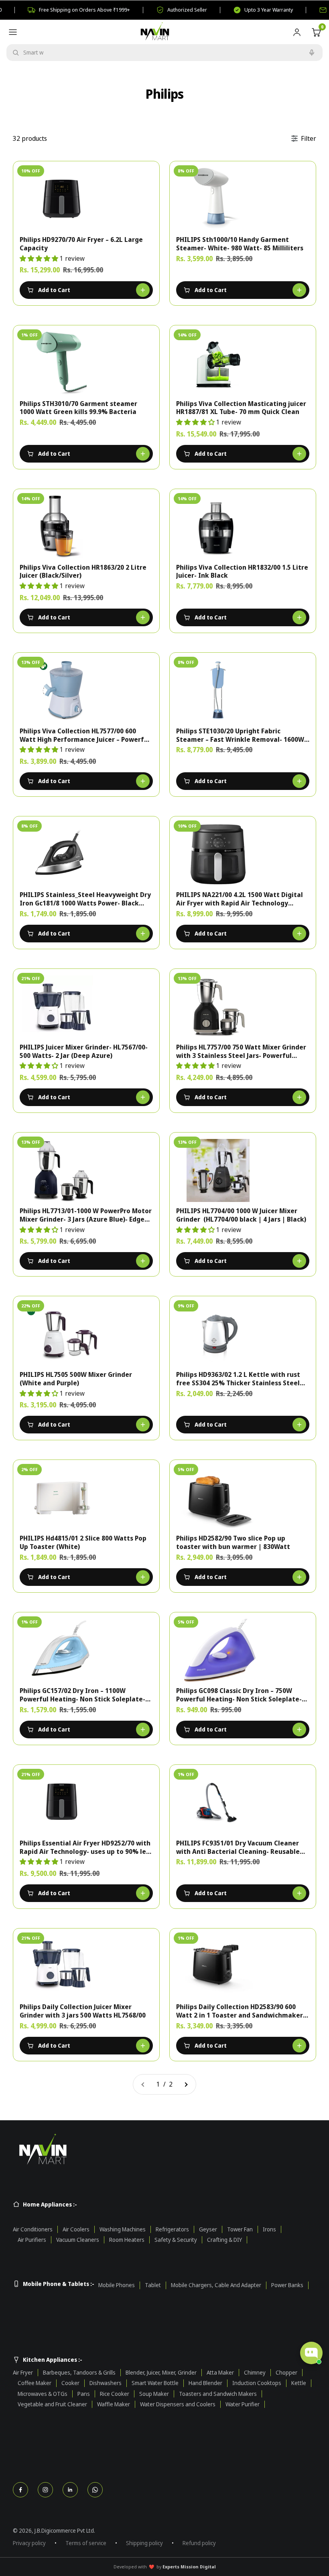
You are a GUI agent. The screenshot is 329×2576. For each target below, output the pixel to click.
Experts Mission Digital (189, 2567)
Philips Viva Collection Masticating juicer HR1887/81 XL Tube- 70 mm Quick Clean (241, 408)
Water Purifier (243, 2404)
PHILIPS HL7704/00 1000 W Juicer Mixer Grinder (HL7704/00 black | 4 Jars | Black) (241, 1215)
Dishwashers (106, 2383)
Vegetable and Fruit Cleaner (52, 2404)
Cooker (70, 2383)
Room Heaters (127, 2240)
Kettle (299, 2383)
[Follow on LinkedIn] (70, 2490)
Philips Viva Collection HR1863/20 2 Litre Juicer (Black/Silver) (83, 572)
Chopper (286, 2373)
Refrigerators (172, 2229)
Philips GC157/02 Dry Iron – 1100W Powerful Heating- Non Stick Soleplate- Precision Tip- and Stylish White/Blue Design (82, 1695)
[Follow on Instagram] (45, 2490)
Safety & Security (176, 2240)
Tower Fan (240, 2229)
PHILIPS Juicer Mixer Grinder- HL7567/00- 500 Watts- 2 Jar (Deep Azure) (84, 1052)
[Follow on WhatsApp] (95, 2490)
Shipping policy (144, 2543)
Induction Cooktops (257, 2383)
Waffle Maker (114, 2404)
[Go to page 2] (186, 2085)
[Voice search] (312, 53)
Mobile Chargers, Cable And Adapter (216, 2285)
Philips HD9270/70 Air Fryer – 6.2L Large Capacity (81, 244)
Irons (269, 2229)
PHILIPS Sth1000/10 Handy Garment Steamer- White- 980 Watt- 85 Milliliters (240, 244)
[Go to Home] (164, 2150)
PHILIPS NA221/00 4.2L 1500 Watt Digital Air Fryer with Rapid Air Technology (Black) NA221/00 (240, 899)
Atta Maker (220, 2373)
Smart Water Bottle (155, 2383)
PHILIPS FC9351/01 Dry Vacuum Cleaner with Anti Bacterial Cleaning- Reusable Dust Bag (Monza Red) (238, 1847)
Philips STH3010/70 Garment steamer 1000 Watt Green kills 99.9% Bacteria (78, 408)
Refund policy (199, 2543)
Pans (84, 2394)
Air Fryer (23, 2373)
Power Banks (287, 2285)
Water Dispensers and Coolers (178, 2404)
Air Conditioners (33, 2229)
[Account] (297, 32)
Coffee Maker (35, 2383)
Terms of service (86, 2543)
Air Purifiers (32, 2240)
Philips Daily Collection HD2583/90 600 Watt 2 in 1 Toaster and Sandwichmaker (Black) (240, 2011)
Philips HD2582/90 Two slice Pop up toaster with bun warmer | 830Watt (233, 1543)
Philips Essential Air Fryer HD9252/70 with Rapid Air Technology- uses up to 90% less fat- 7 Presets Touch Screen (86, 1847)
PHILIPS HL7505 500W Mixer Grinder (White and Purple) (76, 1379)
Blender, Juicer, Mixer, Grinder (161, 2373)
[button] (40, 258)
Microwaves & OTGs (43, 2394)
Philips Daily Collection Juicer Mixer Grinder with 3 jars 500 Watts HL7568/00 (83, 2011)
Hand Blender (205, 2383)
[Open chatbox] (311, 2353)
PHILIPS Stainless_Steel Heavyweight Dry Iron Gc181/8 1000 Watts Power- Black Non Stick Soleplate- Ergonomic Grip (85, 899)
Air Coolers (76, 2229)
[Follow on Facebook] (20, 2490)
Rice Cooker (115, 2394)
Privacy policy (29, 2543)
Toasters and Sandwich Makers (218, 2394)
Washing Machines (123, 2229)
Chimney (255, 2373)
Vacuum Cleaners (78, 2240)
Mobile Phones (117, 2285)
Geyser (208, 2229)
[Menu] (13, 32)
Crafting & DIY (224, 2240)
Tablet (153, 2285)
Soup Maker (154, 2394)
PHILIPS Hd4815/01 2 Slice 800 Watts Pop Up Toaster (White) (83, 1543)
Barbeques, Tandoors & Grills (79, 2373)
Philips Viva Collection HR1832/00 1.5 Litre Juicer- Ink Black (242, 572)
